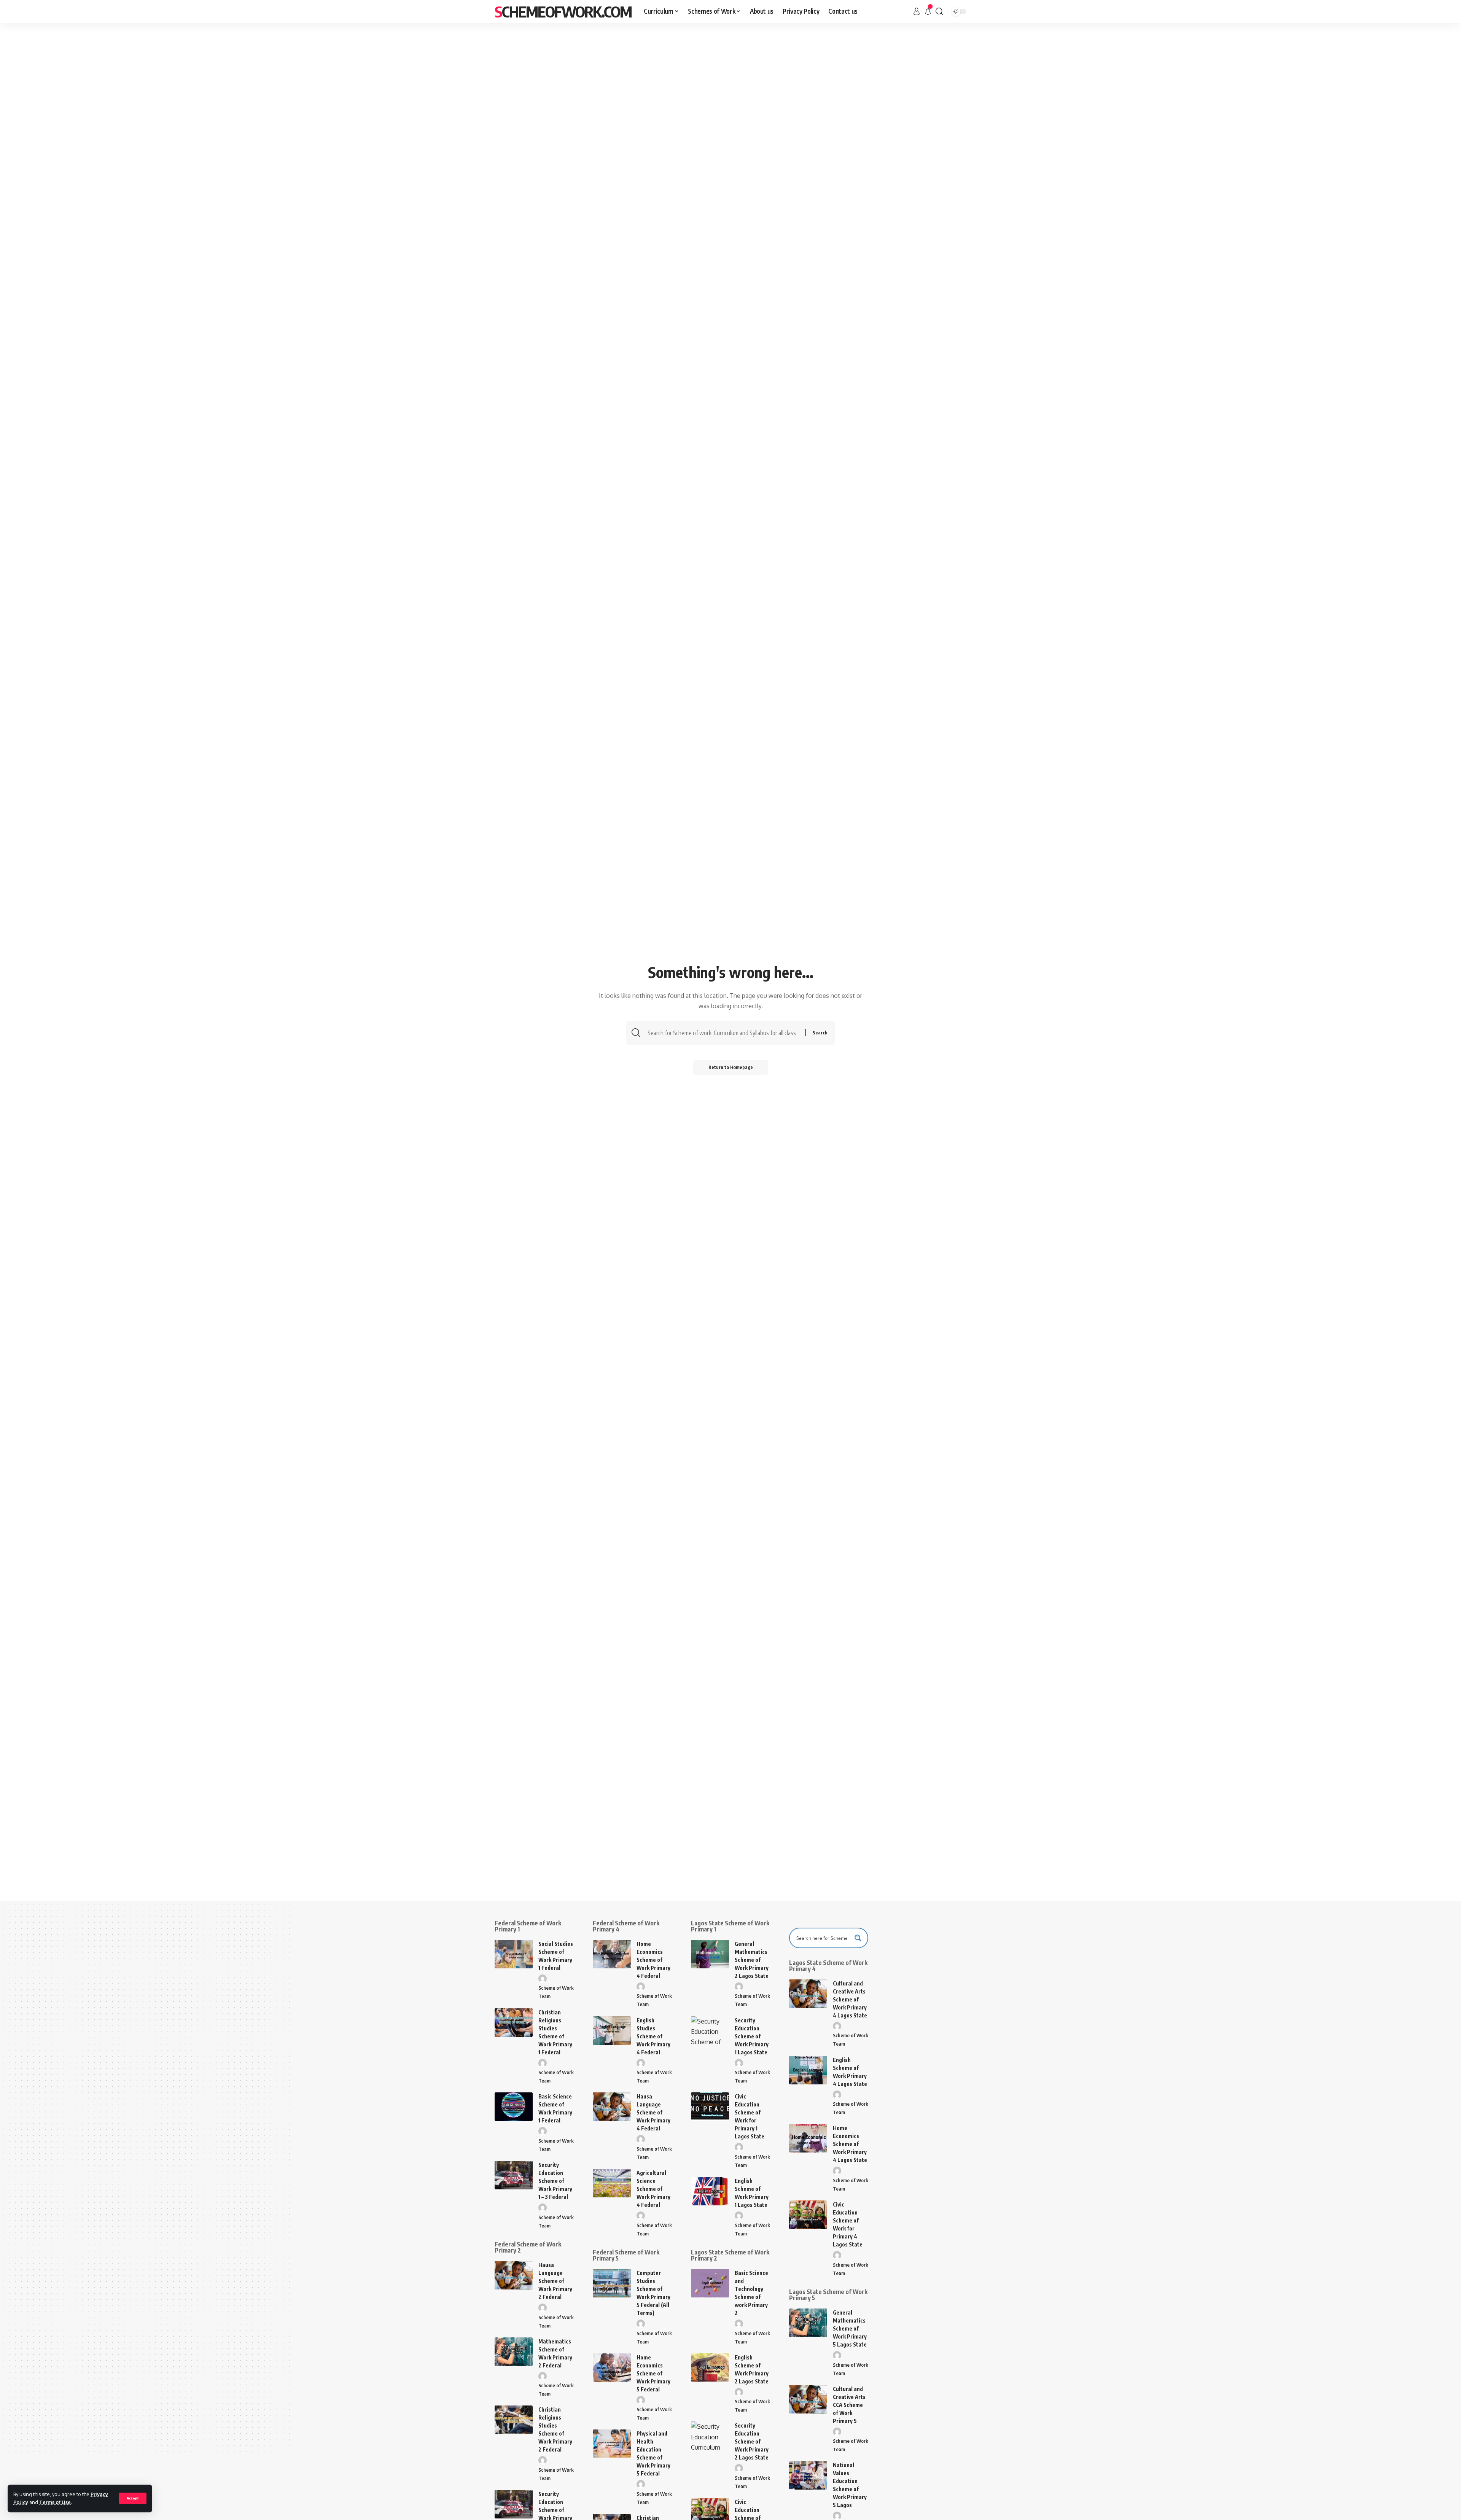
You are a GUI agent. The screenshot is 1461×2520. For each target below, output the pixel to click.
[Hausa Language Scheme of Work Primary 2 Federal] (514, 2275)
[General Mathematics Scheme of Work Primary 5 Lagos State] (808, 2323)
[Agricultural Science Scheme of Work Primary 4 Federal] (612, 2183)
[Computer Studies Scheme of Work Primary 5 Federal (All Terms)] (612, 2283)
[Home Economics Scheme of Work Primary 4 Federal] (612, 1954)
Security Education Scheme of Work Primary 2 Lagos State (752, 2441)
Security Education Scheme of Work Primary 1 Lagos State (752, 2036)
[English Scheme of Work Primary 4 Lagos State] (808, 2070)
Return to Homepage (731, 1067)
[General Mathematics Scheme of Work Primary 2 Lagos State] (710, 1954)
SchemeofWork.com (563, 11)
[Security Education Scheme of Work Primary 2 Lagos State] (710, 2436)
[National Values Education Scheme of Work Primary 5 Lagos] (808, 2475)
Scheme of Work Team (556, 1992)
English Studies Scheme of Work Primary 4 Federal (653, 2036)
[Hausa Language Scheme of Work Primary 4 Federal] (612, 2107)
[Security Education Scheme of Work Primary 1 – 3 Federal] (514, 2175)
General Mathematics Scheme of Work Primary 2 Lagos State (752, 1960)
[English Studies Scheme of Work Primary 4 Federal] (612, 2031)
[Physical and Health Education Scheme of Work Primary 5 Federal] (612, 2444)
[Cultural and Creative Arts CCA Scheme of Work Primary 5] (808, 2399)
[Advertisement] (730, 80)
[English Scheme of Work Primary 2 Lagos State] (710, 2368)
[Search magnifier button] (858, 1938)
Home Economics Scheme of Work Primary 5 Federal (653, 2373)
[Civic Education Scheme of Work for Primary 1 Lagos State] (710, 2107)
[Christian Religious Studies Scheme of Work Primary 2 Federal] (514, 2420)
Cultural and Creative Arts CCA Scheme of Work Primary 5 (849, 2405)
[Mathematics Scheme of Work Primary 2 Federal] (514, 2352)
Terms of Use (55, 2502)
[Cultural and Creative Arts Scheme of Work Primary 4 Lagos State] (808, 1994)
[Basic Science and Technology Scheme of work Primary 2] (710, 2283)
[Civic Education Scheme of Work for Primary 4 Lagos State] (808, 2215)
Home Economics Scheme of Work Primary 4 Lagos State (850, 2144)
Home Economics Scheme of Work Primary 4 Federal (653, 1960)
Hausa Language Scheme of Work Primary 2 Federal (555, 2281)
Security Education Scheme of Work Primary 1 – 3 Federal (555, 2181)
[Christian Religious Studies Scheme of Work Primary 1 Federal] (514, 2023)
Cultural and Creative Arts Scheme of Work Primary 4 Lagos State (850, 1999)
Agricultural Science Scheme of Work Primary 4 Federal (653, 2189)
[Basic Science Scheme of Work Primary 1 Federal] (514, 2107)
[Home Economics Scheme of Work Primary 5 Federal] (612, 2368)
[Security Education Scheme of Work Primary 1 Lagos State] (710, 2031)
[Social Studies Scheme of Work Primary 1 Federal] (514, 1954)
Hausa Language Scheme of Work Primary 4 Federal (653, 2112)
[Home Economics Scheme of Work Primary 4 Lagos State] (808, 2138)
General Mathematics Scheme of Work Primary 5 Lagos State (850, 2328)
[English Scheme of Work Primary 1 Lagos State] (710, 2191)
